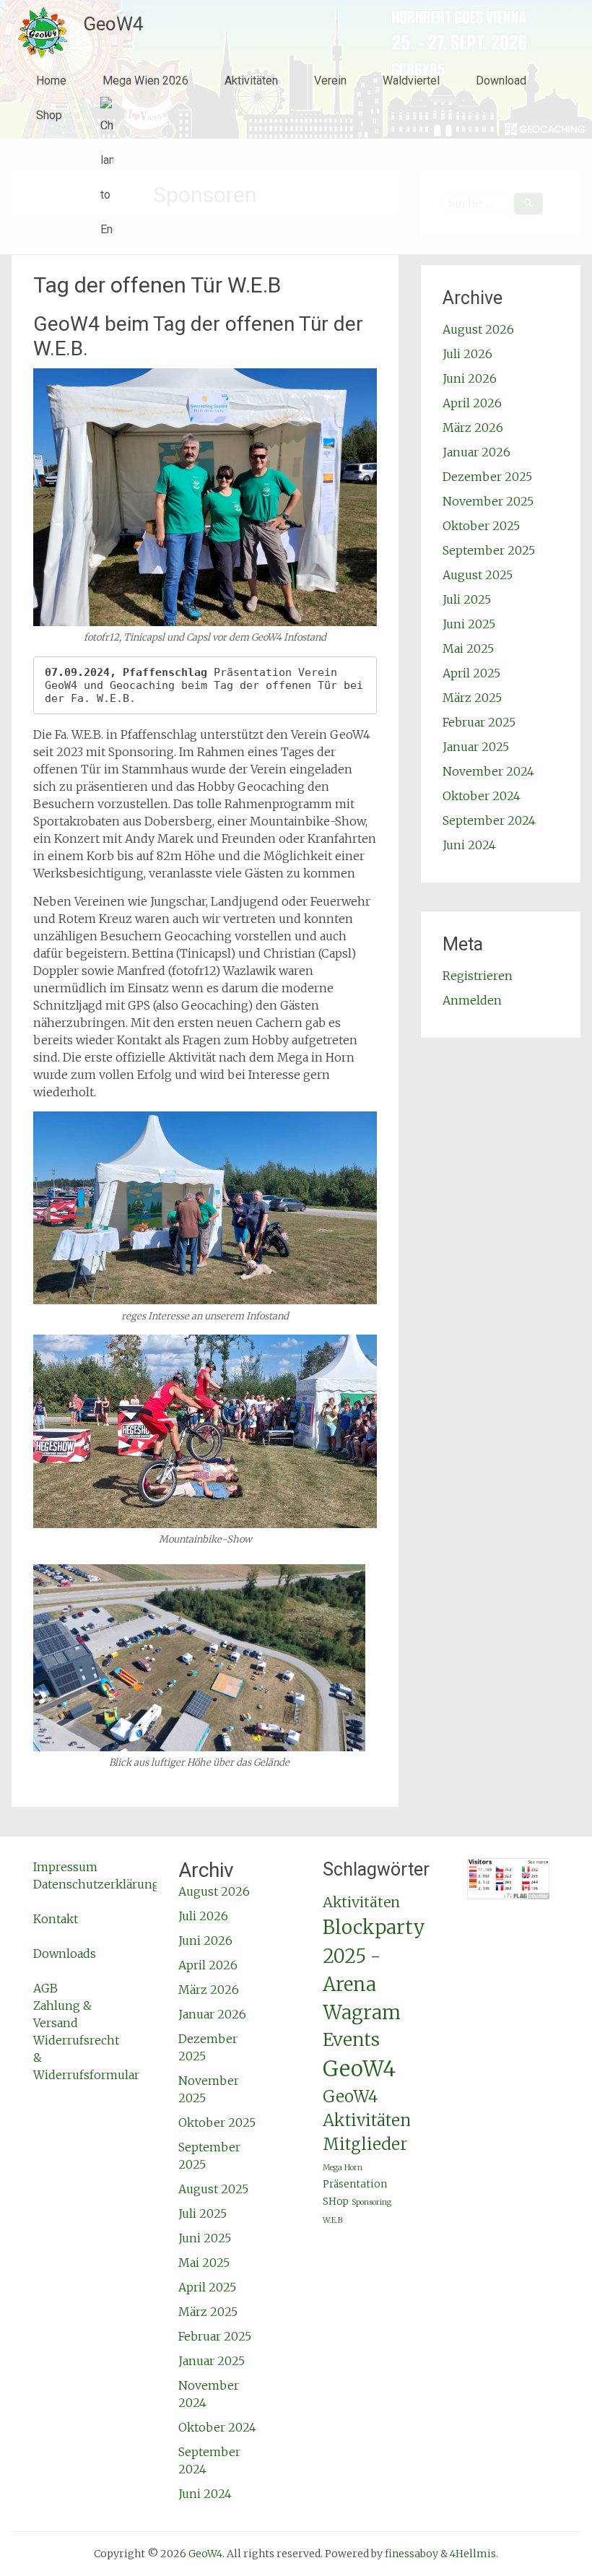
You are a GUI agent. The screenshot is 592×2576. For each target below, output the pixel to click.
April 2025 (471, 673)
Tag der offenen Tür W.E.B (157, 285)
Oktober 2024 (482, 796)
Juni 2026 (470, 378)
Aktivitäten (251, 81)
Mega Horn (343, 2168)
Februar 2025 (479, 722)
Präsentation (355, 2184)
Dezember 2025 (487, 477)
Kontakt (56, 1919)
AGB (45, 1988)
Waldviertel (411, 81)
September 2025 (489, 550)
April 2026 (472, 403)
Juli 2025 (467, 599)
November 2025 (488, 501)
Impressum (65, 1867)
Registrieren (478, 976)
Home (51, 81)
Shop (49, 115)
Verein (330, 81)
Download (501, 81)
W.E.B (332, 2220)
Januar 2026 (476, 452)
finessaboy (412, 2554)
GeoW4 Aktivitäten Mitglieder (367, 2121)
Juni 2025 (469, 624)
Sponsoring (371, 2202)
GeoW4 (113, 24)
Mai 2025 (468, 649)
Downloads (65, 1953)
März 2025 (472, 698)
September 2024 (489, 820)
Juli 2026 (467, 354)
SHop (336, 2202)
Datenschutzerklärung (96, 1884)
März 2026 (473, 428)
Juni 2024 (469, 845)
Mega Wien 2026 (145, 81)
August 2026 (478, 329)
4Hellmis (473, 2554)
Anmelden (472, 1000)
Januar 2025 (476, 747)
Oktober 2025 (481, 526)
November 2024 (488, 771)
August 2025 (478, 575)
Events (351, 2040)
